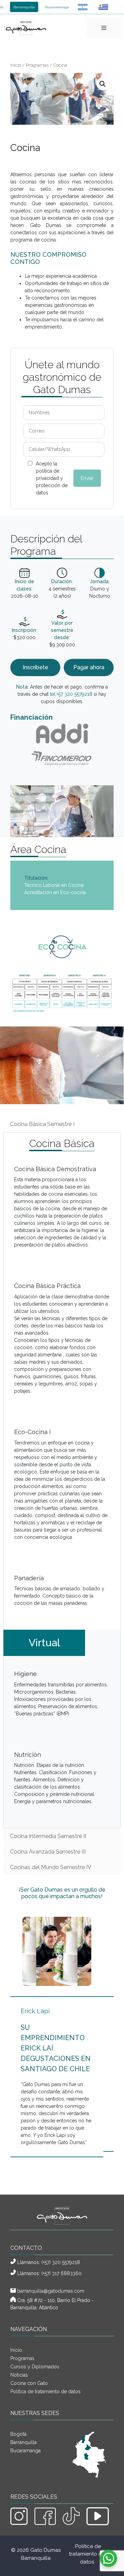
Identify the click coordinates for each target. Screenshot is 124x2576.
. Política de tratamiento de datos (87, 2554)
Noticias (19, 2375)
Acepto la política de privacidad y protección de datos (52, 478)
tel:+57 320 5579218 (71, 694)
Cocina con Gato (29, 2383)
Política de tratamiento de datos (45, 2392)
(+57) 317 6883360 (61, 2273)
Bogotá (18, 2434)
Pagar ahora (89, 667)
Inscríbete (35, 667)
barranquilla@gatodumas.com (51, 2291)
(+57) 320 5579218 (61, 2262)
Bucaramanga (57, 7)
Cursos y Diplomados (35, 2367)
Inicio (16, 65)
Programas (37, 65)
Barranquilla (24, 7)
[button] (103, 84)
